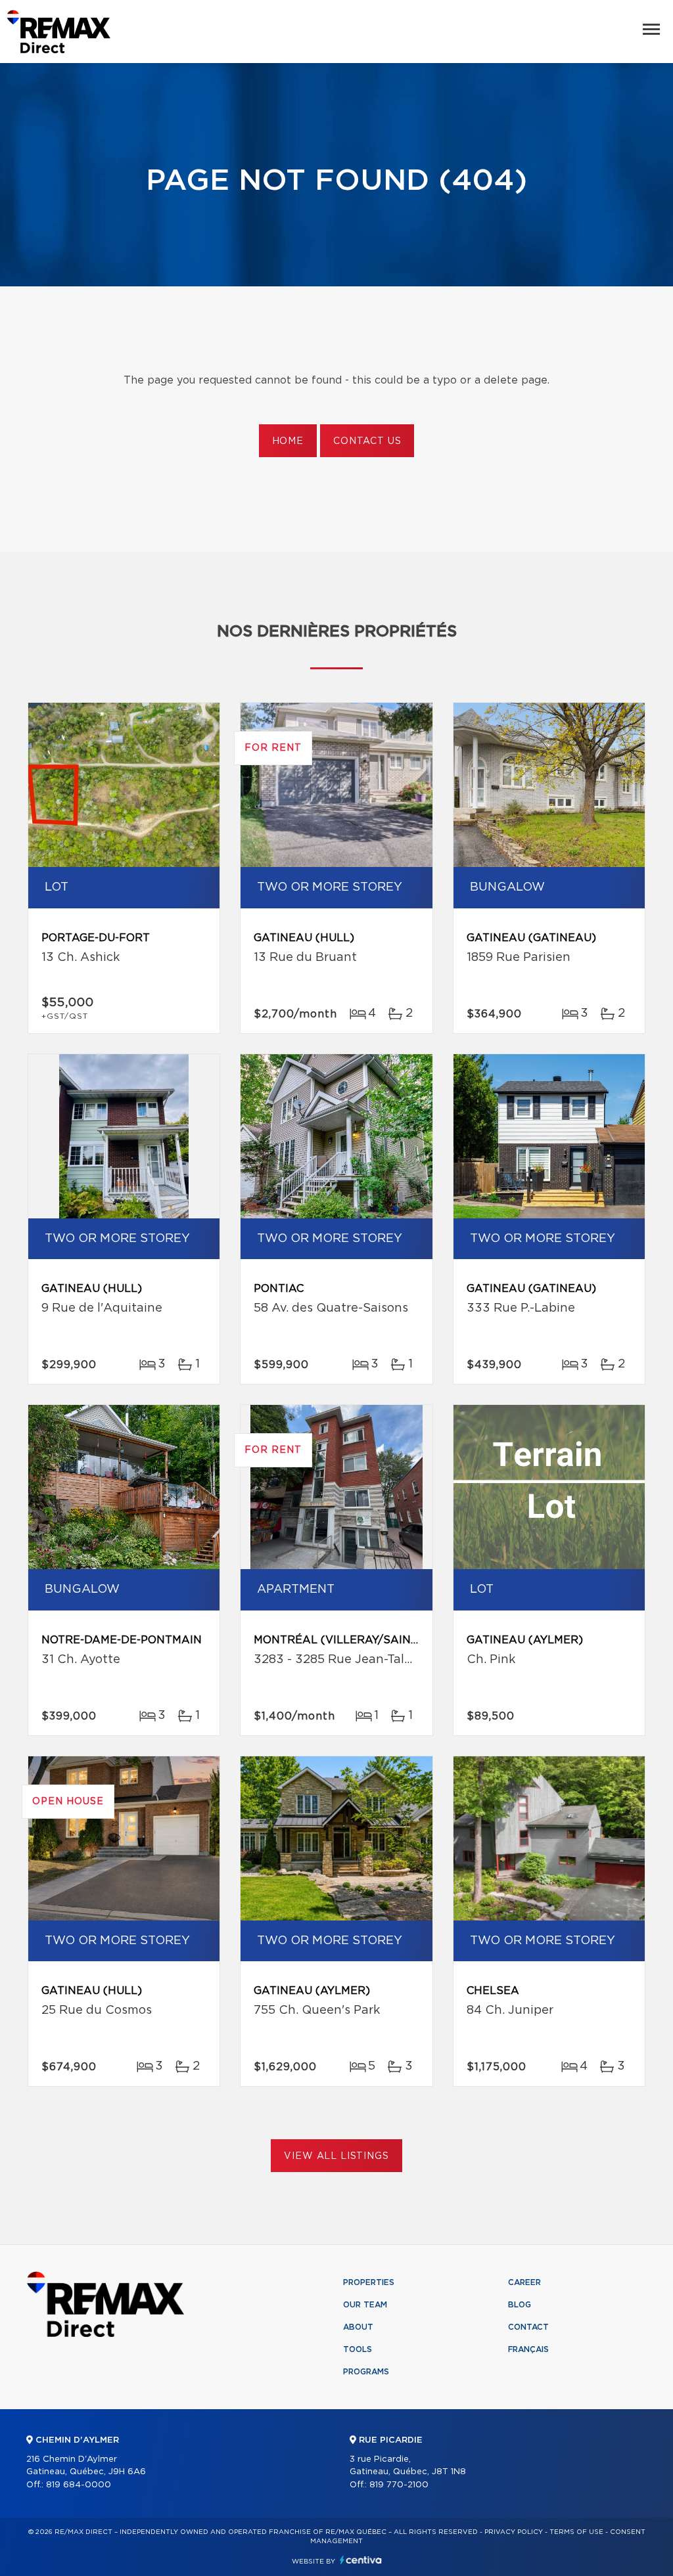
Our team (365, 2305)
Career (524, 2282)
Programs (366, 2372)
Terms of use (576, 2532)
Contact (528, 2327)
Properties (369, 2282)
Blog (520, 2305)
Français (528, 2349)
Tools (358, 2349)
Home (288, 441)
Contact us (367, 441)
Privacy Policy (514, 2532)
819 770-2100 (399, 2485)
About (358, 2327)
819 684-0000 (79, 2485)
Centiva (361, 2560)
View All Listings (336, 2156)
